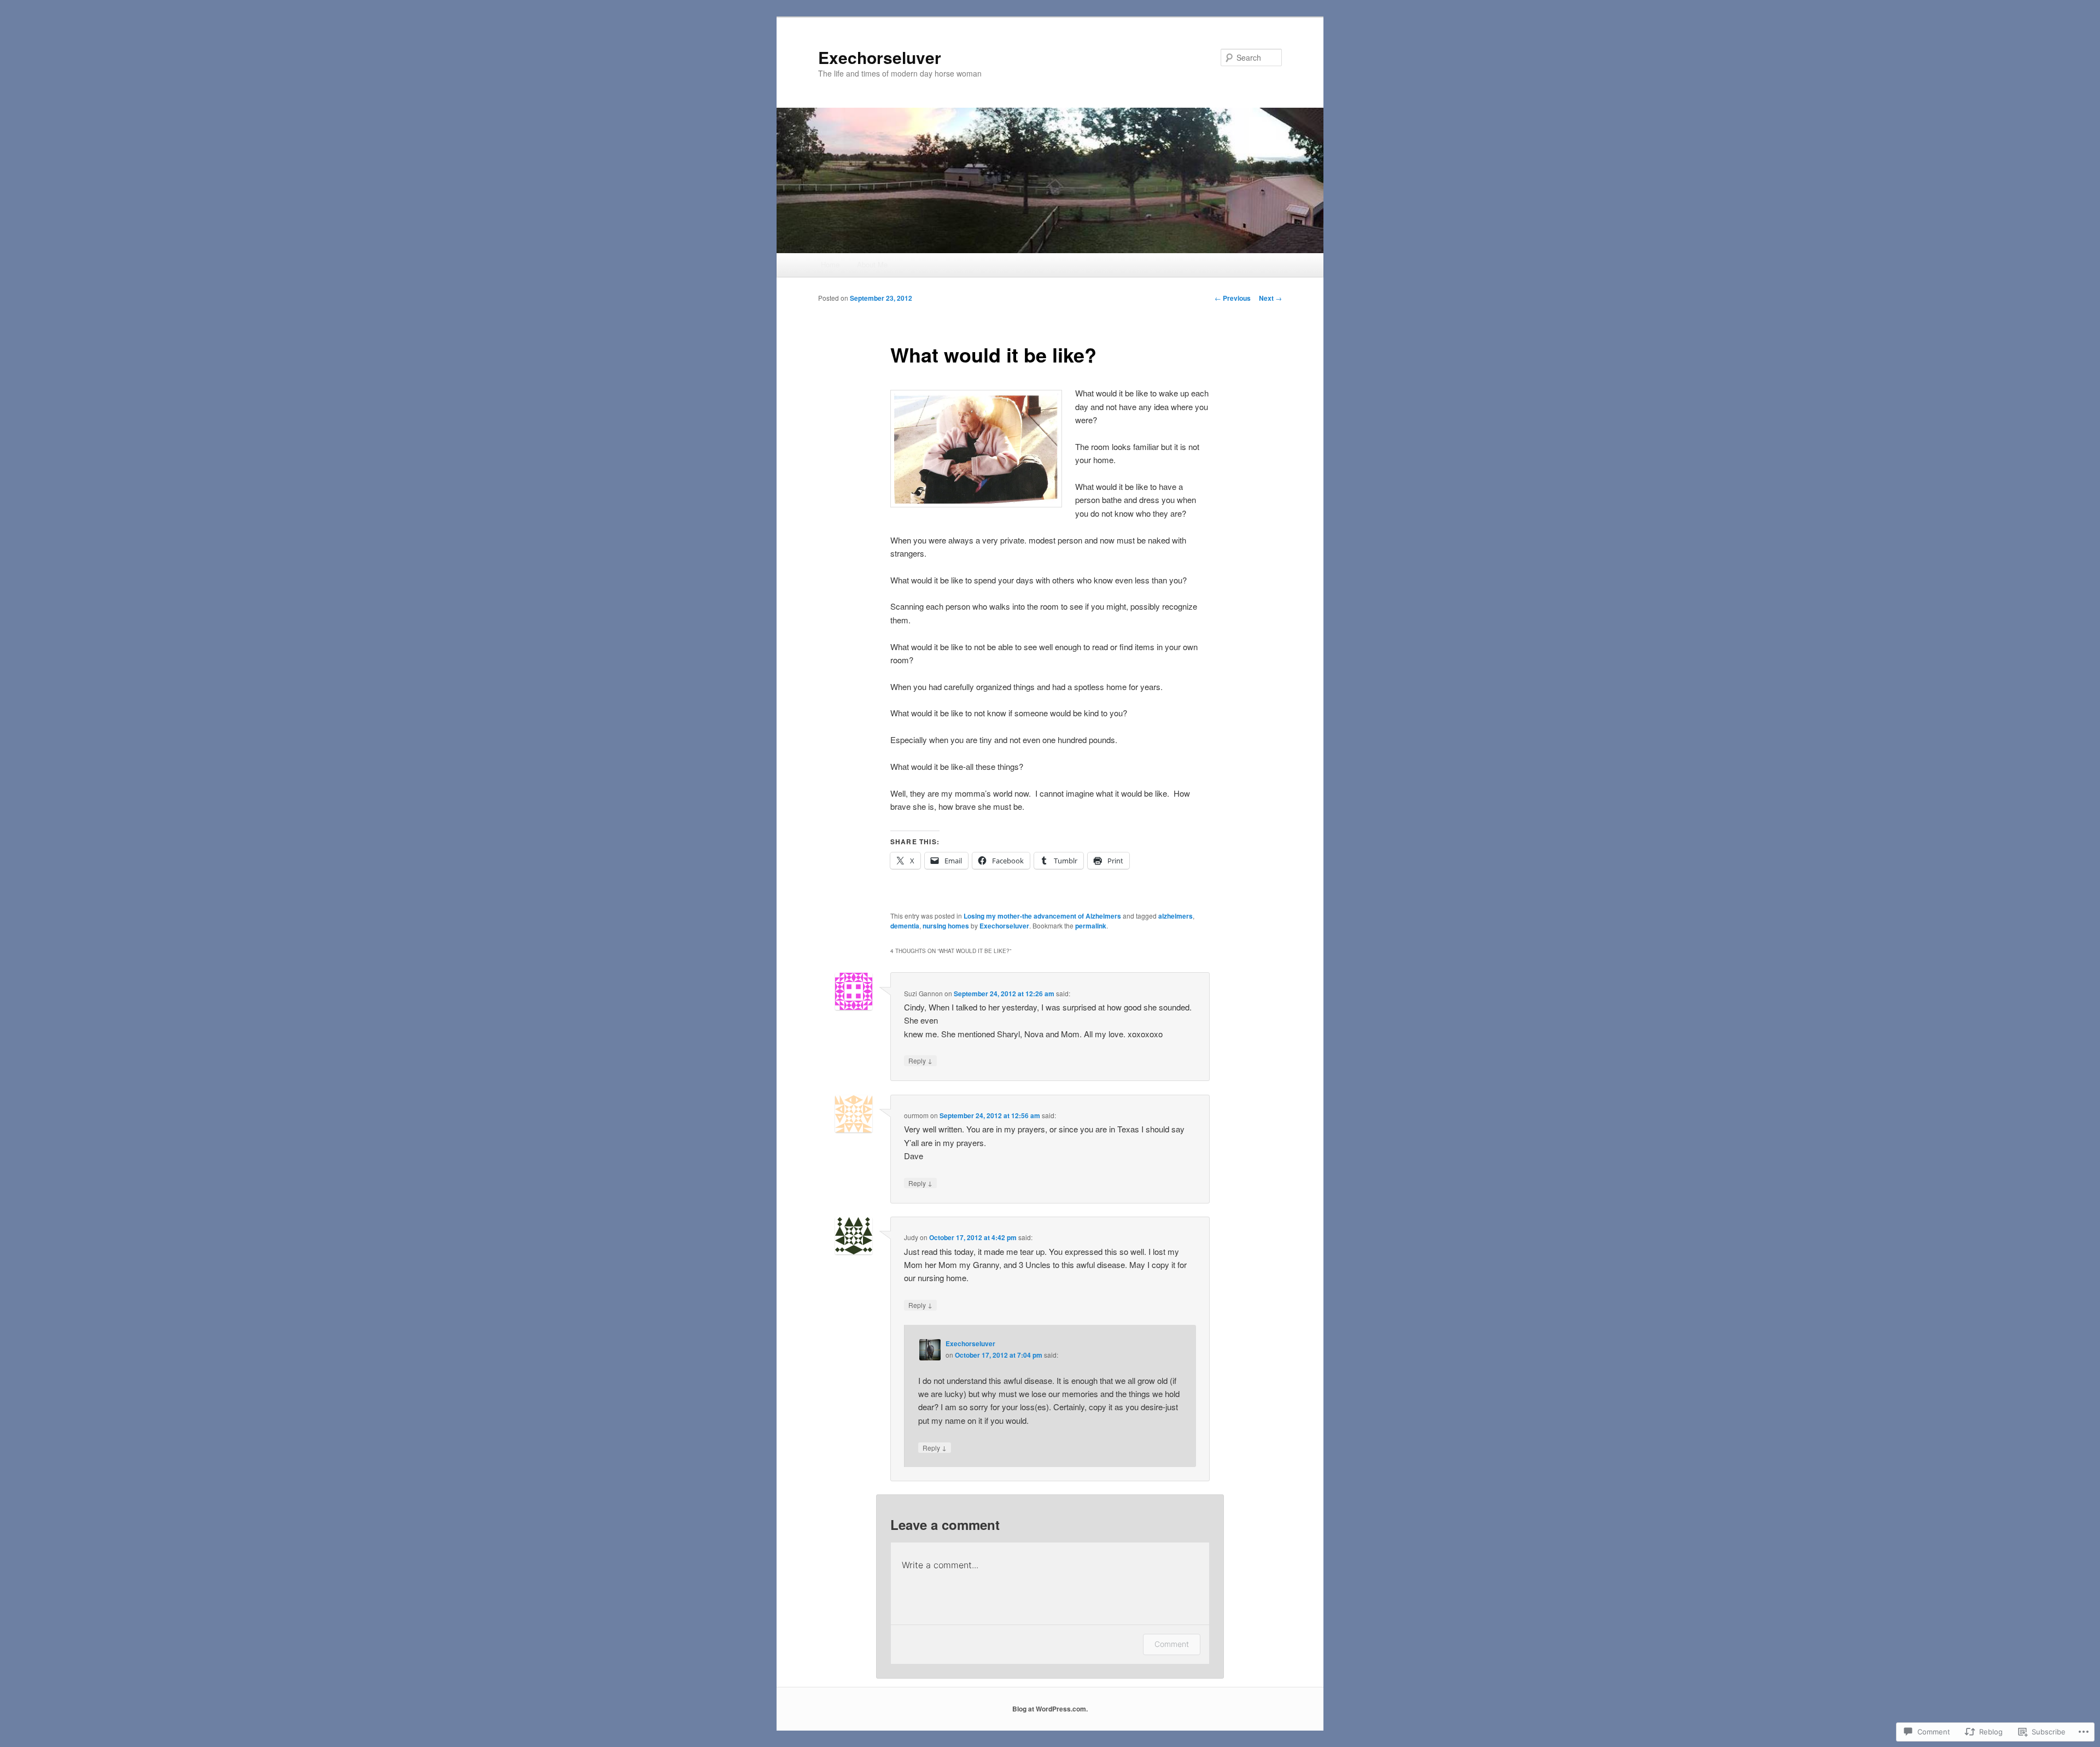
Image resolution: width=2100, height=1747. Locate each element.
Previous (1233, 298)
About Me (872, 264)
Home (830, 264)
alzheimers (1176, 916)
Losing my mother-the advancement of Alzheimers (1042, 916)
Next (1270, 298)
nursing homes (946, 926)
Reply (920, 1060)
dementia (905, 926)
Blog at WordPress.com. (1050, 1709)
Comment (1172, 1644)
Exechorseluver (880, 57)
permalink (1091, 926)
